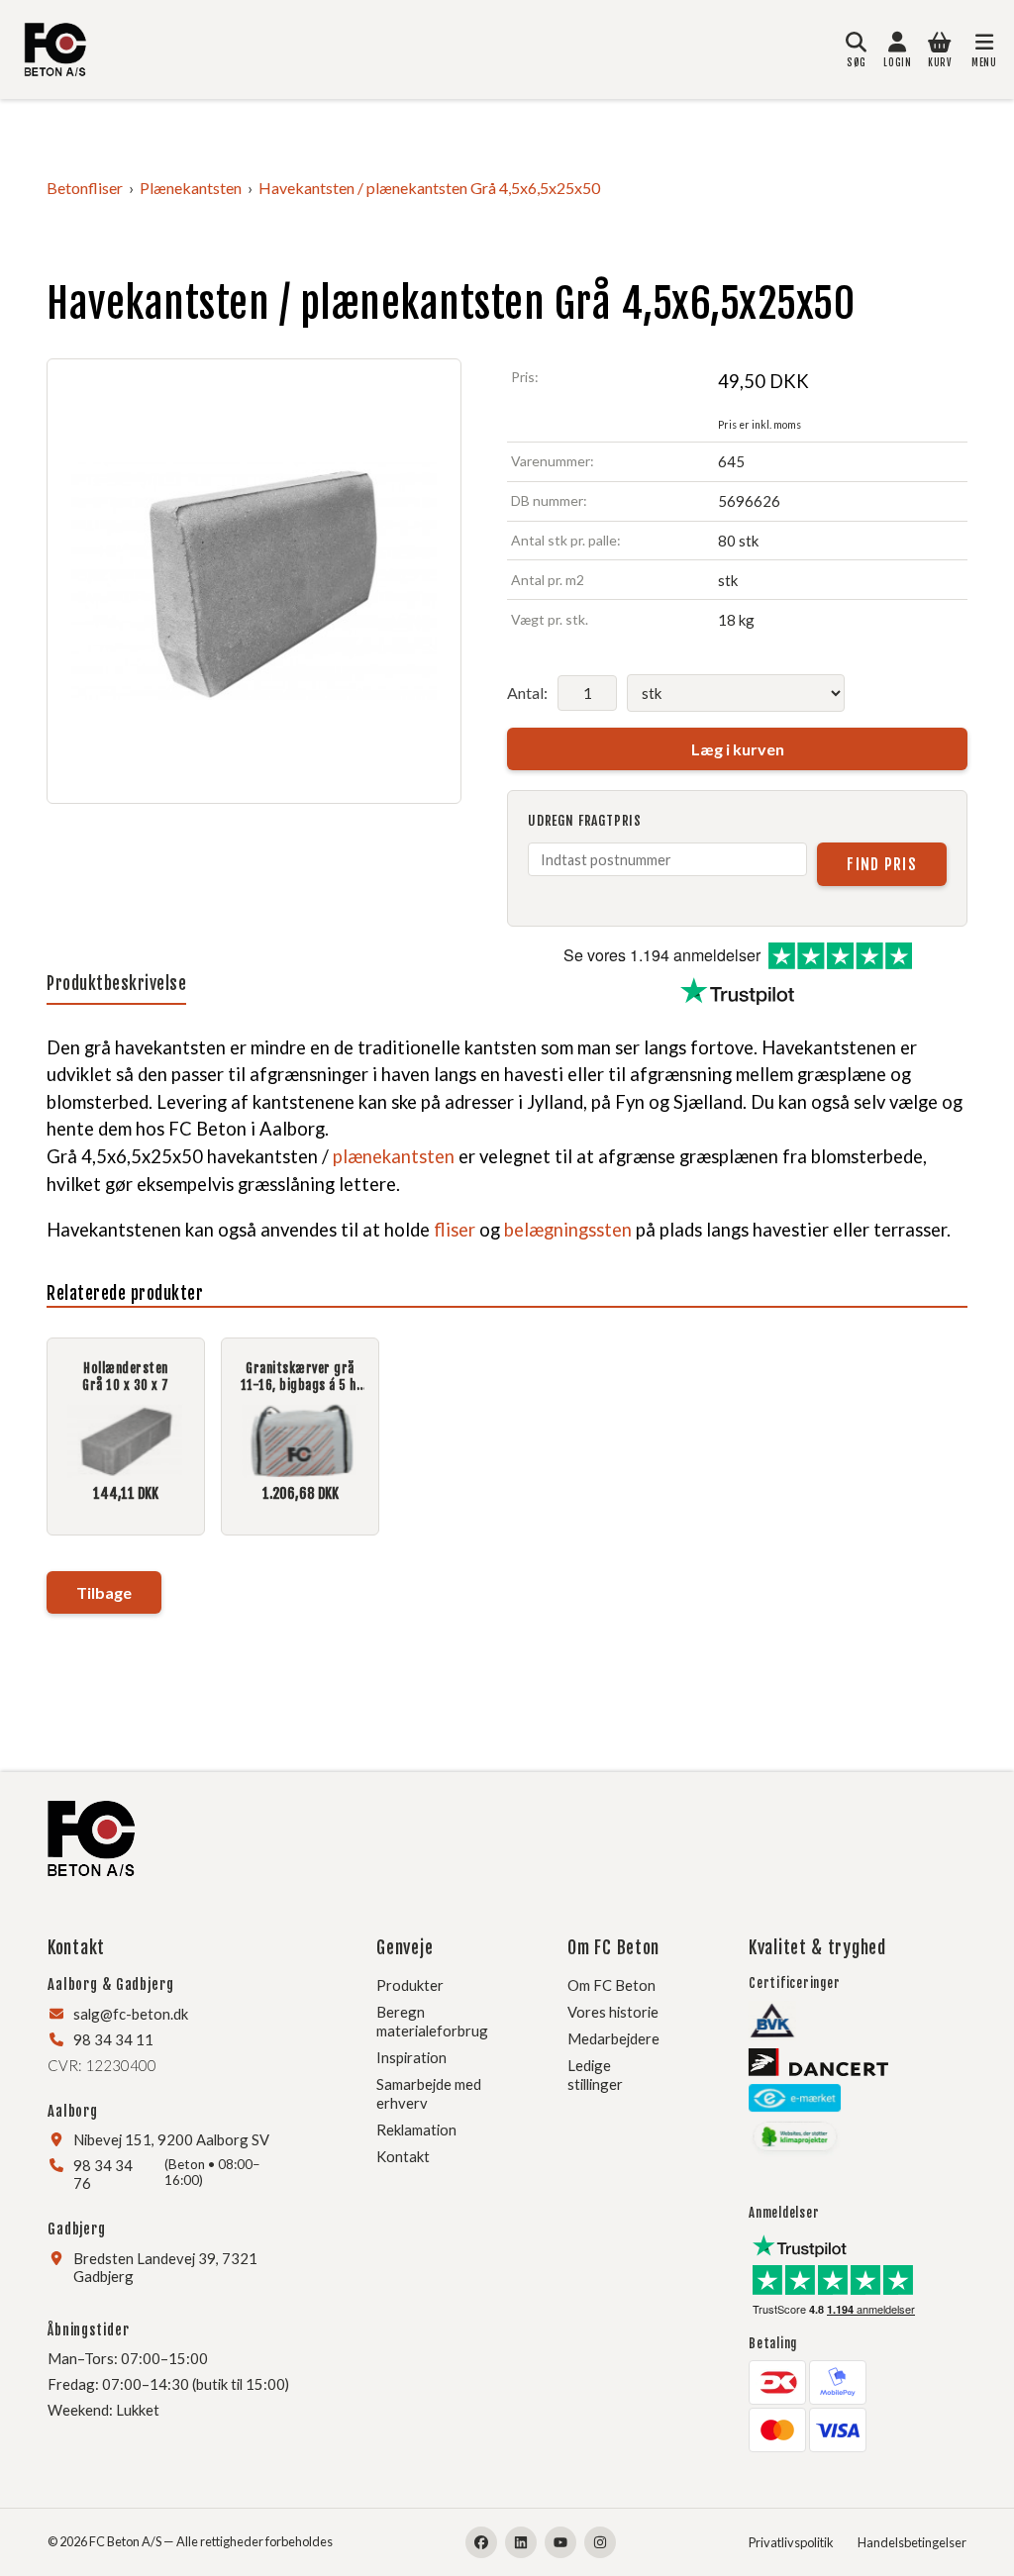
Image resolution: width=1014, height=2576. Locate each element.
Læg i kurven (738, 749)
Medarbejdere (613, 2038)
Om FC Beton (611, 1985)
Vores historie (613, 2012)
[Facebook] (481, 2542)
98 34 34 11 (113, 2039)
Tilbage (104, 1592)
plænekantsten (394, 1156)
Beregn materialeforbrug (432, 2021)
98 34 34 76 (103, 2174)
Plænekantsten (191, 188)
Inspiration (411, 2057)
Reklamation (416, 2130)
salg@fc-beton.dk (131, 2014)
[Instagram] (600, 2542)
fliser (455, 1230)
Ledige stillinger (595, 2075)
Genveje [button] (405, 1947)
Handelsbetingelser (912, 2542)
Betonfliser (85, 188)
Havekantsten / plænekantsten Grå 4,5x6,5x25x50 (429, 188)
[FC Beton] (55, 50)
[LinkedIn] (521, 2542)
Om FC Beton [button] (613, 1947)
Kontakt (403, 2156)
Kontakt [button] (76, 1947)
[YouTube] (560, 2542)
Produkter (410, 1985)
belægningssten (568, 1230)
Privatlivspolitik (791, 2542)
